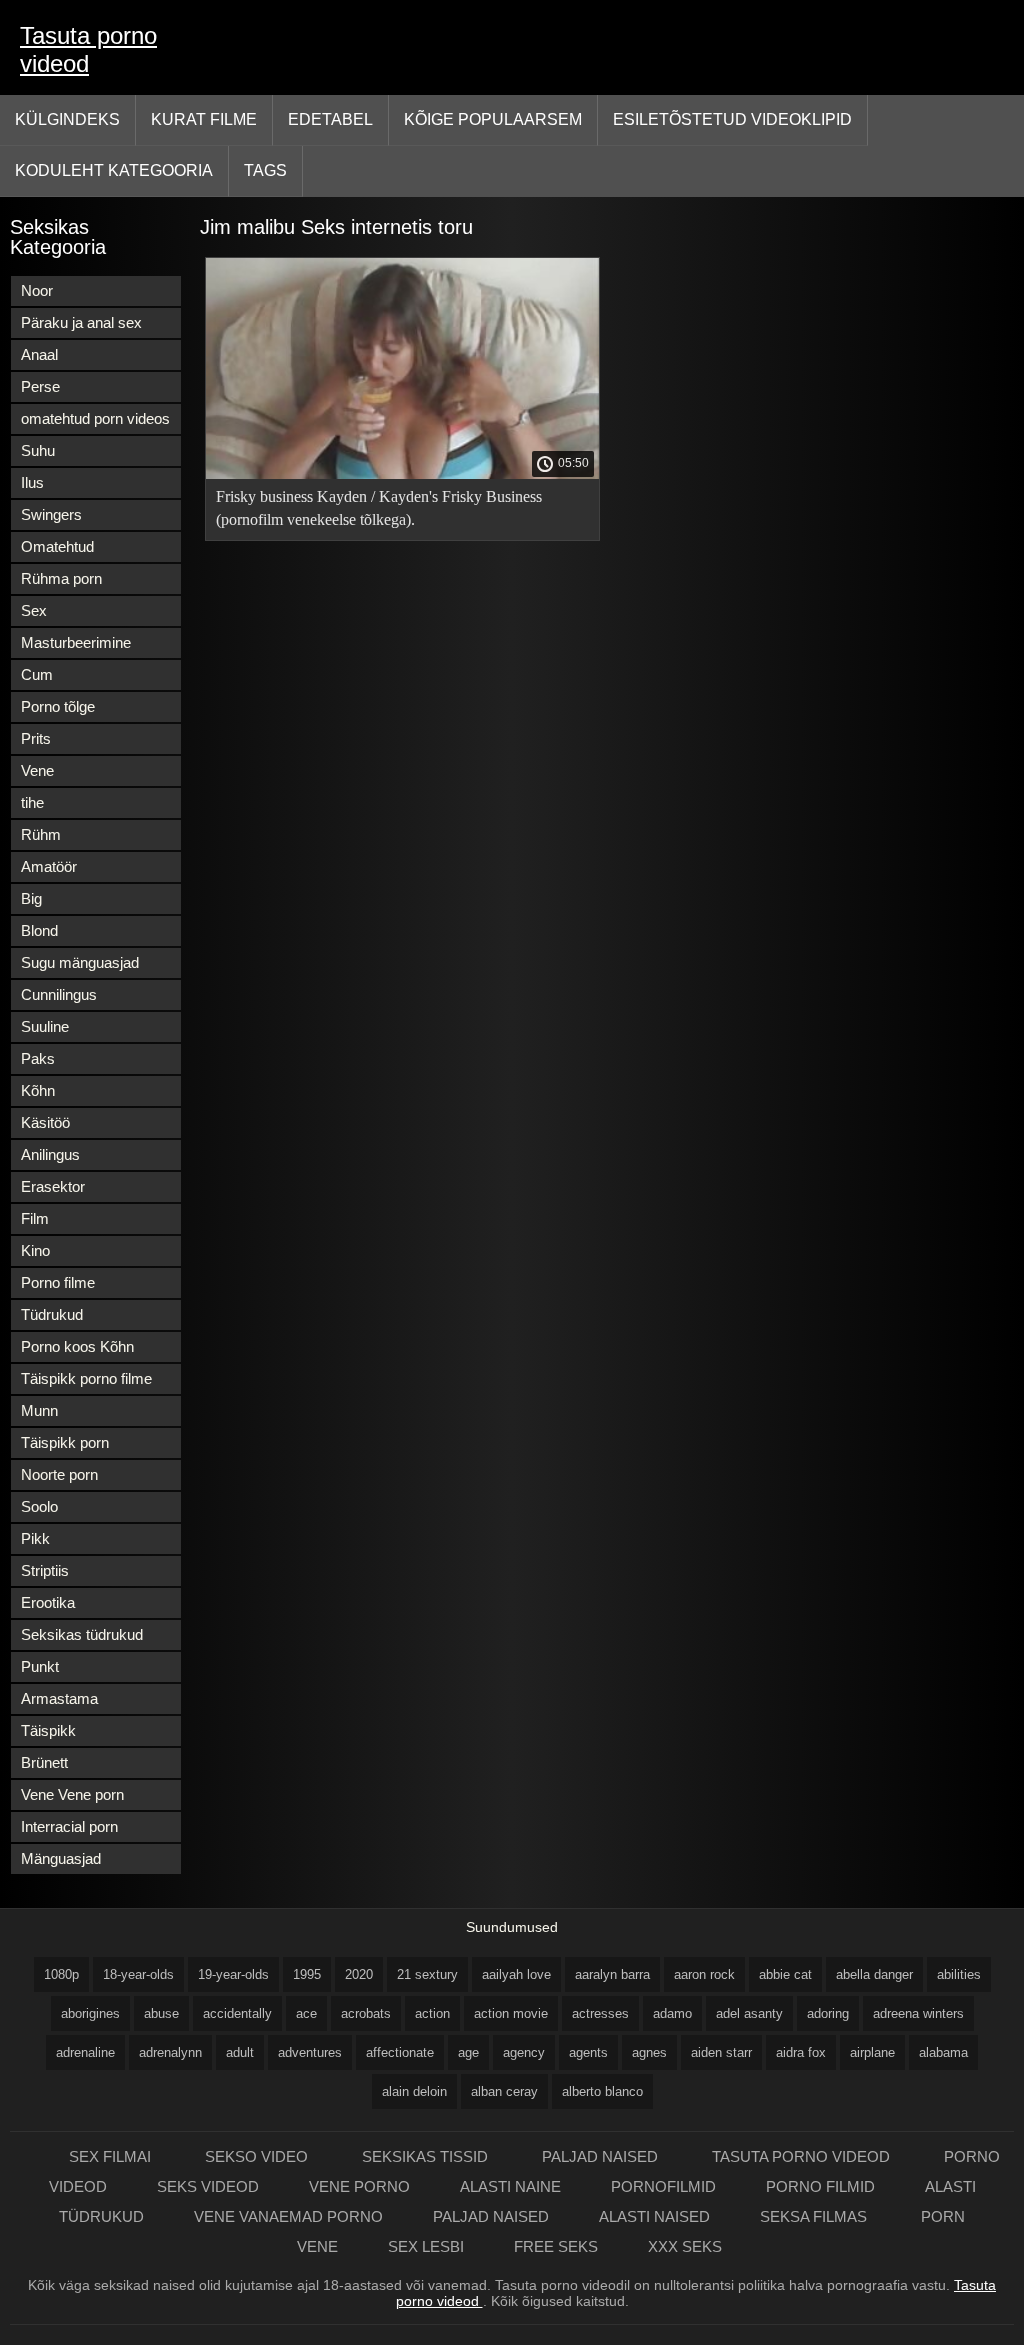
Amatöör (49, 866)
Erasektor (53, 1186)
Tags (265, 170)
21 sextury (427, 1974)
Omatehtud (57, 546)
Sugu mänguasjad (80, 962)
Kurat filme (204, 119)
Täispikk (48, 1730)
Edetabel (330, 119)
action (432, 2013)
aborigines (90, 2013)
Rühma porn (61, 578)
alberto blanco (602, 2091)
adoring (828, 2013)
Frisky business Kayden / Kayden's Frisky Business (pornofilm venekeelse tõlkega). (379, 508)
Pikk (35, 1538)
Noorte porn (59, 1474)
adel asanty (749, 2013)
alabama (943, 2052)
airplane (872, 2052)
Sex (34, 610)
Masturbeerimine (76, 642)
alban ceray (504, 2091)
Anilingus (50, 1154)
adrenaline (85, 2052)
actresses (600, 2013)
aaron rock (704, 1974)
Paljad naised (602, 2156)
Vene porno (359, 2186)
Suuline (45, 1026)
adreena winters (918, 2013)
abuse (161, 2013)
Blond (39, 930)
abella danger (874, 1974)
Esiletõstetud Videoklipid (732, 119)
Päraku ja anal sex (81, 322)
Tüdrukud (52, 1314)
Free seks (556, 2246)
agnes (649, 2052)
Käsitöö (45, 1122)
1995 (307, 1974)
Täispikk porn (65, 1442)
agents (588, 2052)
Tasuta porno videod (88, 49)
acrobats (366, 2013)
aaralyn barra (612, 1974)
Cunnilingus (59, 994)
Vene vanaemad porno (288, 2216)
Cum (37, 674)
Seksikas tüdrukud (82, 1634)
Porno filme (58, 1282)
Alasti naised (654, 2216)
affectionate (400, 2052)
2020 (359, 1974)
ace (306, 2013)
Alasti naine (510, 2186)
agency (524, 2052)
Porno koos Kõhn (77, 1346)
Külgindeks (67, 119)
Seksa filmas (815, 2216)
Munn (39, 1410)
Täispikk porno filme (86, 1378)
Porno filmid (820, 2186)
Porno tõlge (58, 706)
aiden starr (721, 2052)
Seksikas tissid (427, 2156)
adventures (310, 2052)
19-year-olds (233, 1974)
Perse (40, 386)
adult (240, 2052)
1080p (61, 1974)
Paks (38, 1058)
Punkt (40, 1666)
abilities (959, 1974)
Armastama (59, 1698)
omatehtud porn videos (95, 418)
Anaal (39, 354)
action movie (511, 2013)
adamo (672, 2013)
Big (31, 898)
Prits (36, 738)
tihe (32, 802)
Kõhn (38, 1090)
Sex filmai (112, 2156)
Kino (35, 1250)
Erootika (48, 1602)
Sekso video (258, 2156)
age (468, 2052)
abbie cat (785, 1974)
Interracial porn (69, 1826)
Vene (37, 770)
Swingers (51, 514)
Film (35, 1218)
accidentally (237, 2013)
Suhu (38, 450)
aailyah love (516, 1974)
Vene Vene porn (72, 1794)
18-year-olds (138, 1974)
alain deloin (414, 2091)
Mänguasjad (61, 1858)
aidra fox (801, 2052)
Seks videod (208, 2186)
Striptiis (45, 1570)
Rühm (41, 834)
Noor (37, 290)
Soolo (39, 1506)
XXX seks (685, 2246)
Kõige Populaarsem (493, 119)
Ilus (32, 482)
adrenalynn (170, 2052)
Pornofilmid (663, 2186)
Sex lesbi (426, 2246)
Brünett (44, 1762)
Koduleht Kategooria (114, 170)
